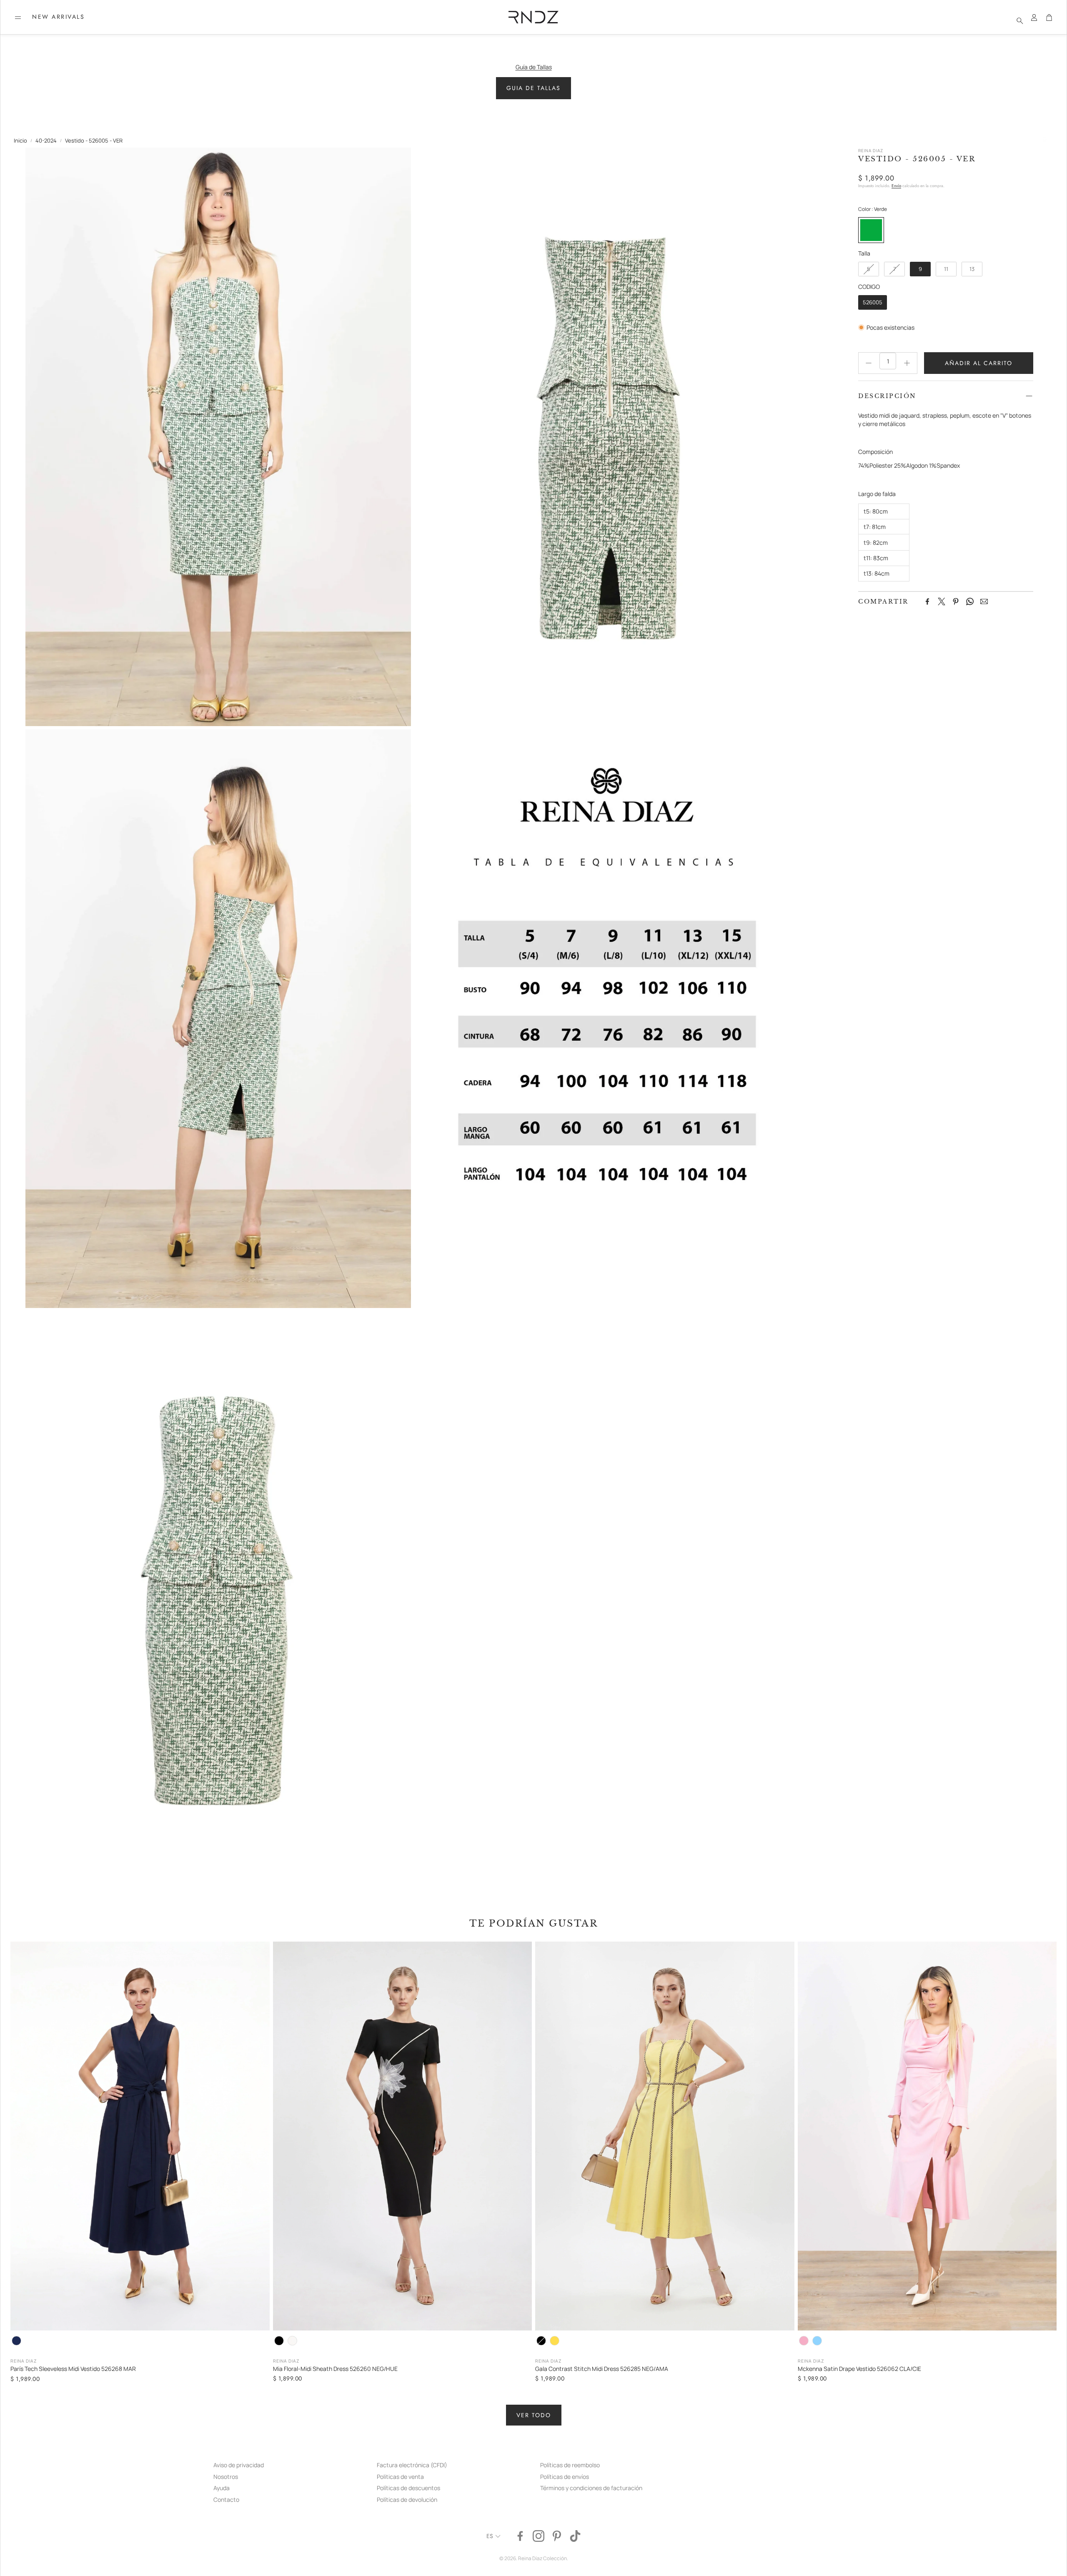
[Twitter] (942, 601)
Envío (896, 186)
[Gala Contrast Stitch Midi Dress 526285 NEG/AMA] (665, 2136)
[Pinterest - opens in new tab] (557, 2536)
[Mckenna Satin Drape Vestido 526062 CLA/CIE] (927, 2136)
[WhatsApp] (970, 601)
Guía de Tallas (534, 67)
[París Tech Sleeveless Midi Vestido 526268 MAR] (140, 2136)
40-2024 (46, 140)
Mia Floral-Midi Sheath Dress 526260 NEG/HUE (335, 2369)
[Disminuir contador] (869, 363)
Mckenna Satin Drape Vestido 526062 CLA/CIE (859, 2369)
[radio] (871, 230)
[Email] (984, 601)
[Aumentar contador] (907, 363)
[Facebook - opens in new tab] (520, 2536)
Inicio (20, 140)
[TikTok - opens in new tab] (575, 2536)
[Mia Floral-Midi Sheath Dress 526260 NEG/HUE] (403, 2136)
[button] (18, 18)
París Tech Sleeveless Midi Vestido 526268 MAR (73, 2369)
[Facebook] (927, 601)
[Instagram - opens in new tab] (539, 2536)
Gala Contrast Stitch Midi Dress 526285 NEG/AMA (602, 2369)
